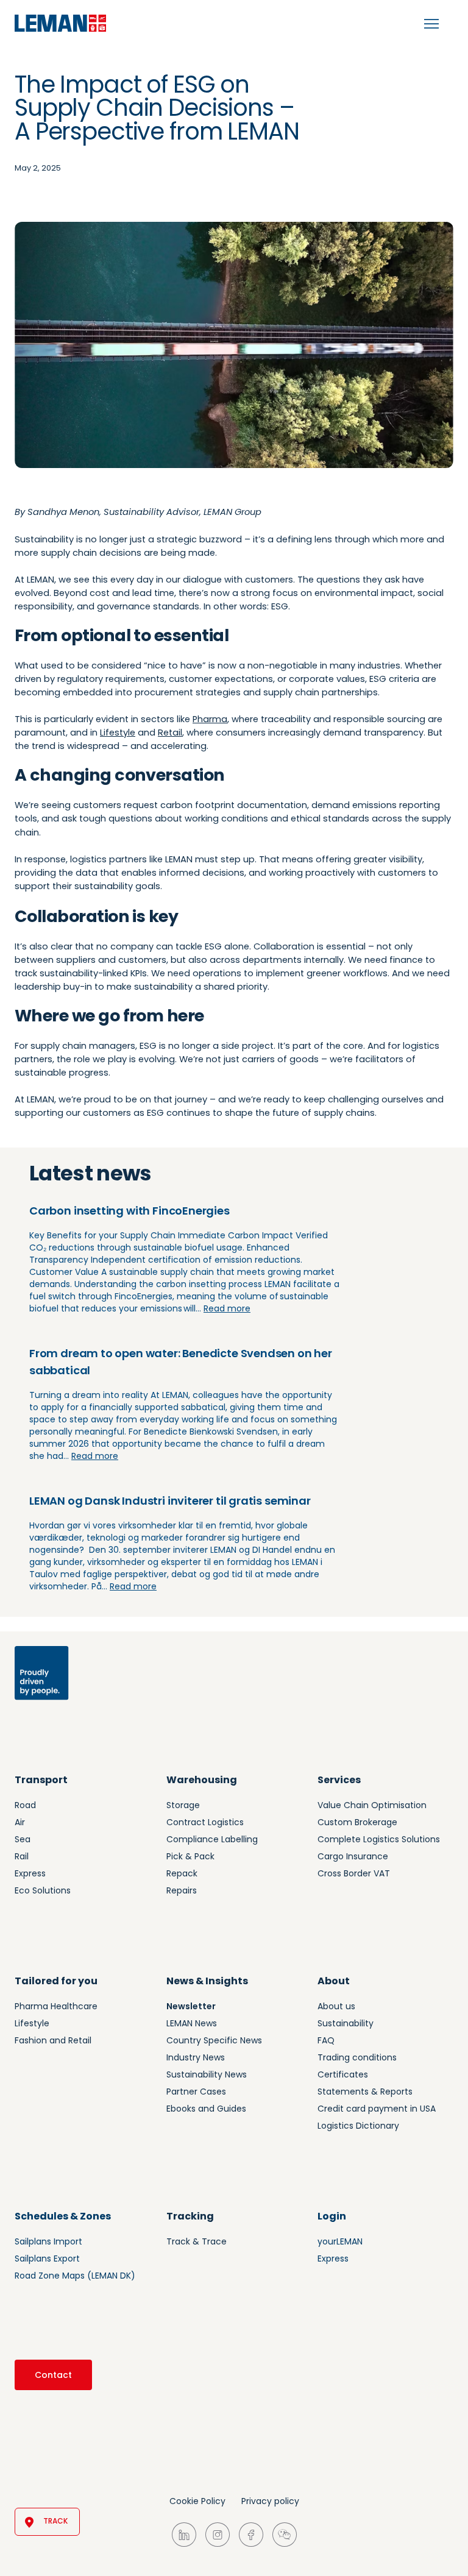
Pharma (210, 719)
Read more (227, 1308)
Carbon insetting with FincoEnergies (129, 1211)
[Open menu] (431, 24)
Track (55, 2521)
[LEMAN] (60, 23)
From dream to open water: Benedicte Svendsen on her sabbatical (181, 1362)
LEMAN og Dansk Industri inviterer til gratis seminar (170, 1501)
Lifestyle (118, 733)
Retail (170, 733)
